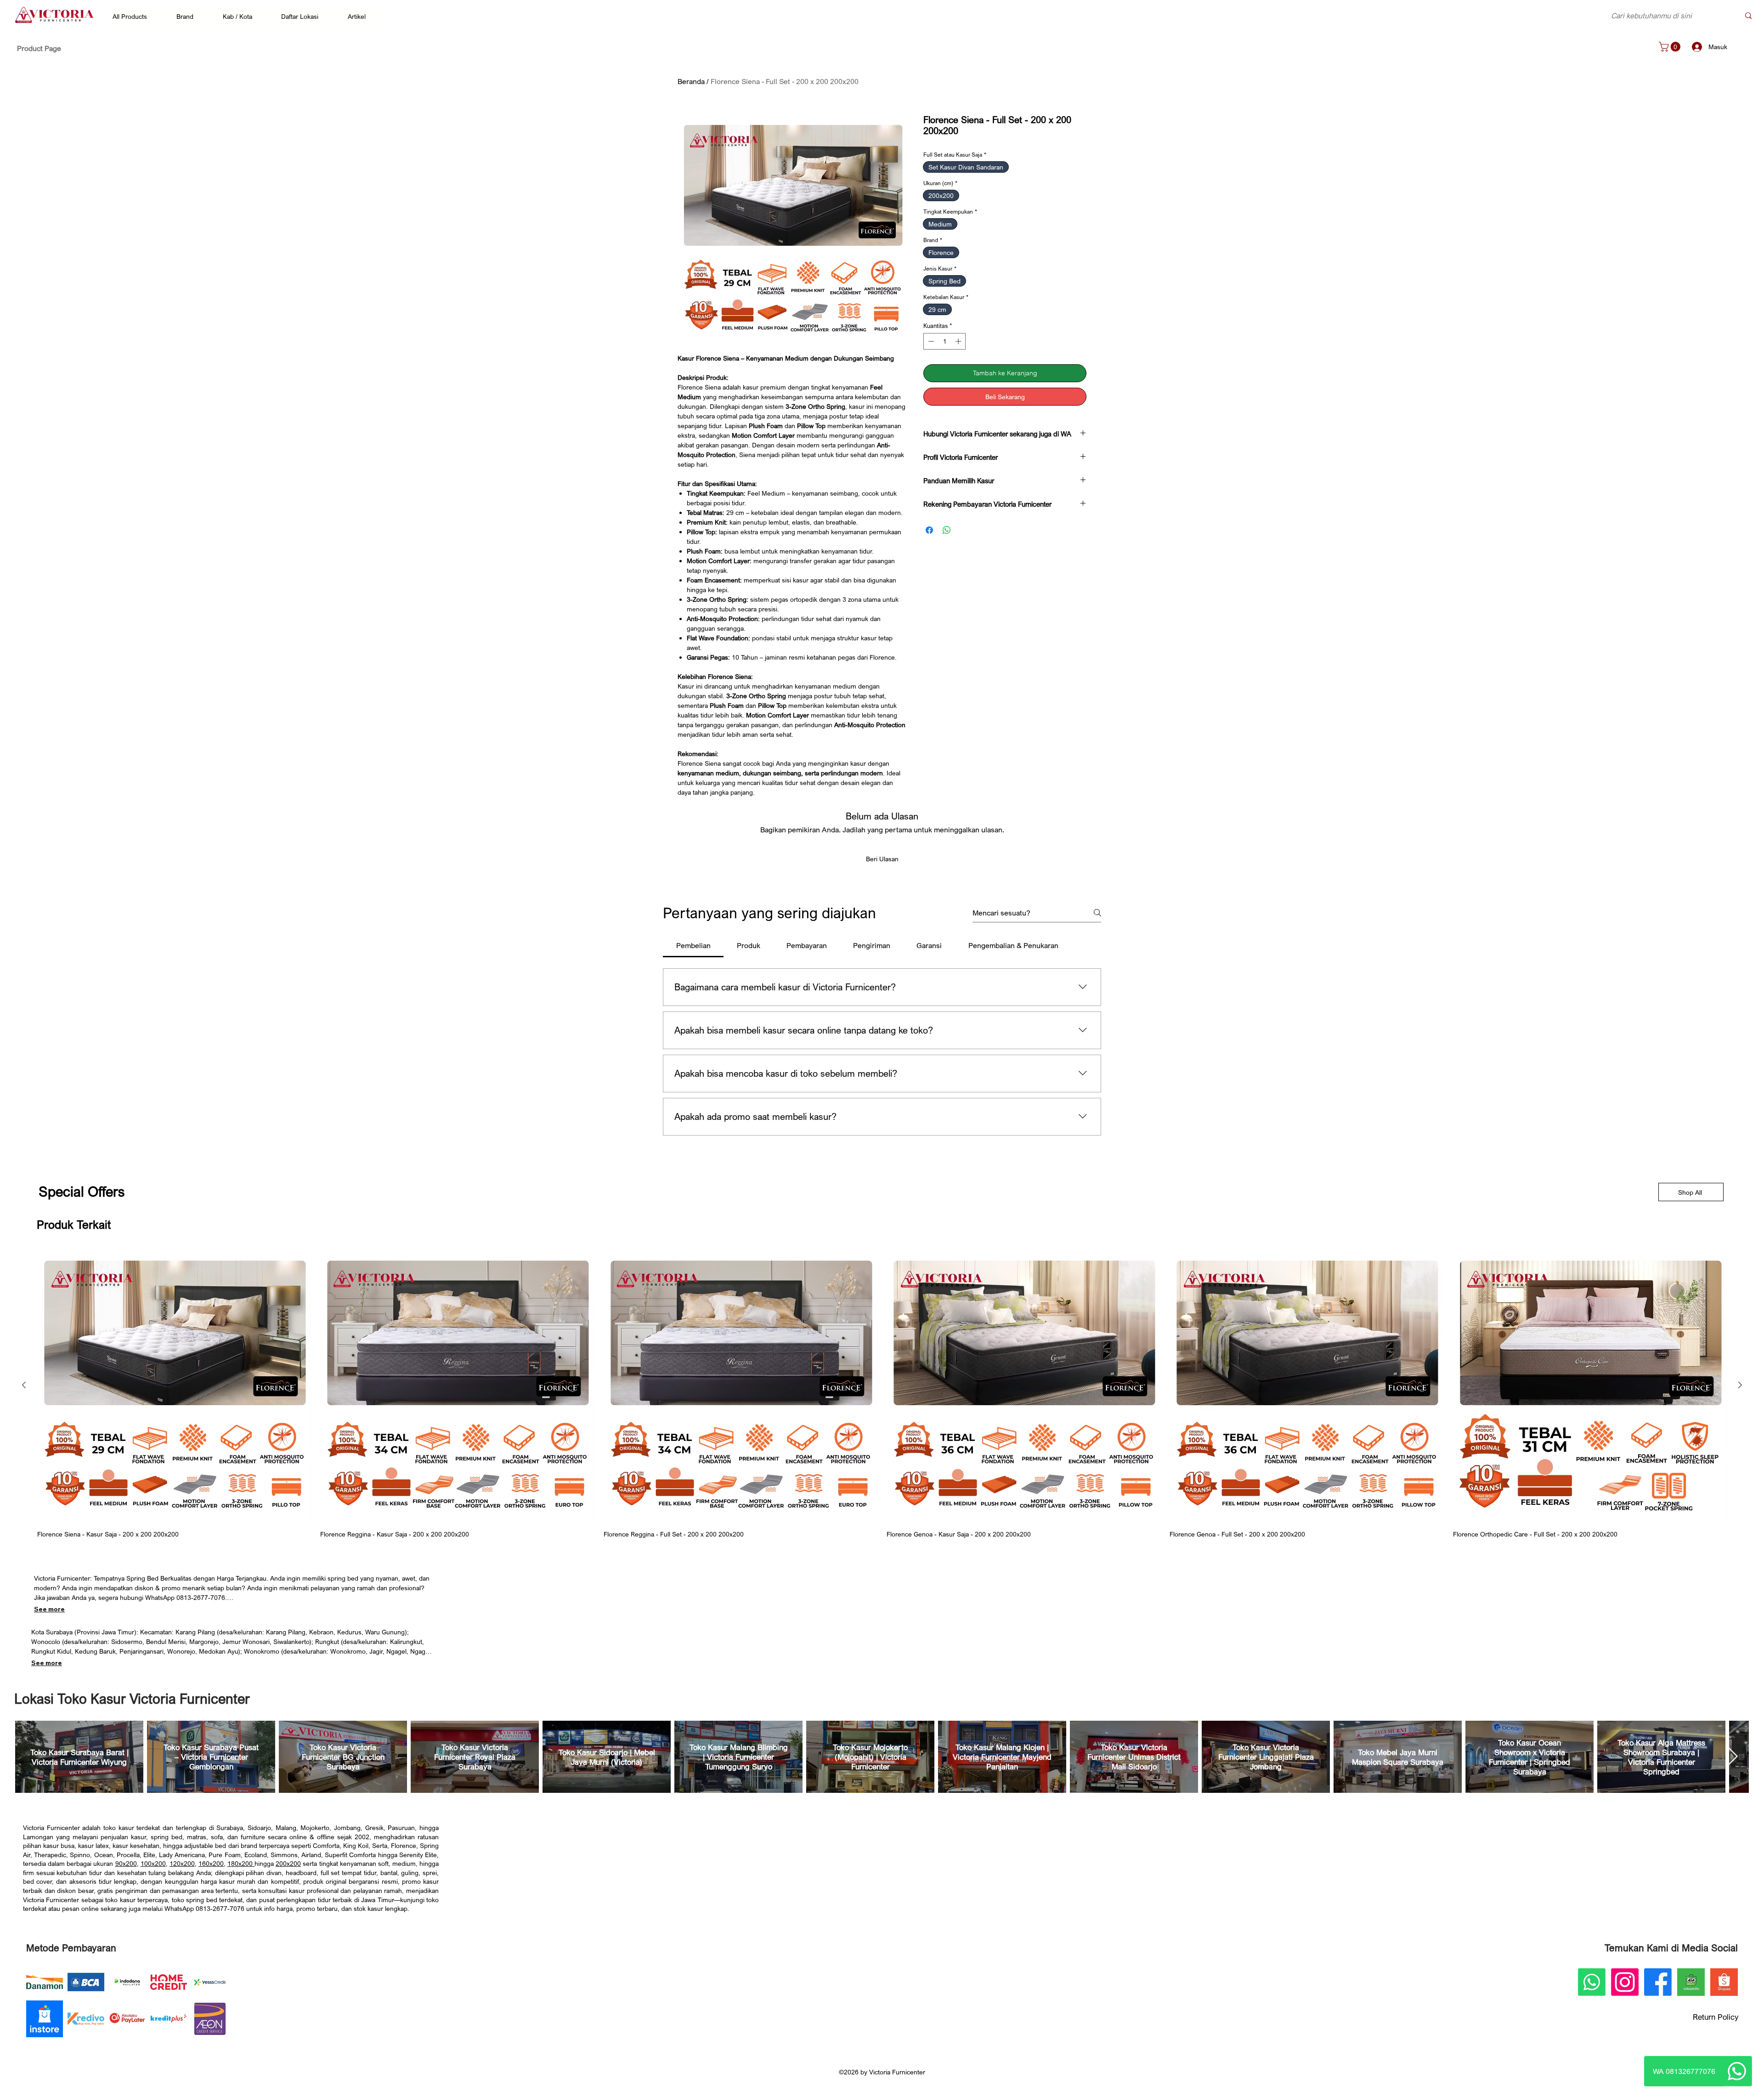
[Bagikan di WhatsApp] (947, 525)
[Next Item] (1733, 1757)
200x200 (288, 1863)
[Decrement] (930, 341)
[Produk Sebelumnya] (24, 1385)
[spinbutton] (945, 341)
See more (49, 1609)
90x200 (126, 1863)
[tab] (693, 945)
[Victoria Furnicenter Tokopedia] (1691, 1982)
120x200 (182, 1863)
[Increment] (959, 341)
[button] (134, 16)
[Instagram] (1625, 1982)
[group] (882, 1394)
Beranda (691, 81)
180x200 (241, 1863)
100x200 (153, 1863)
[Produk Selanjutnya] (1740, 1385)
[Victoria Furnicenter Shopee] (1724, 1982)
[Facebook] (1658, 1982)
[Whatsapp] (1737, 2071)
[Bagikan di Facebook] (929, 525)
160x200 (211, 1863)
